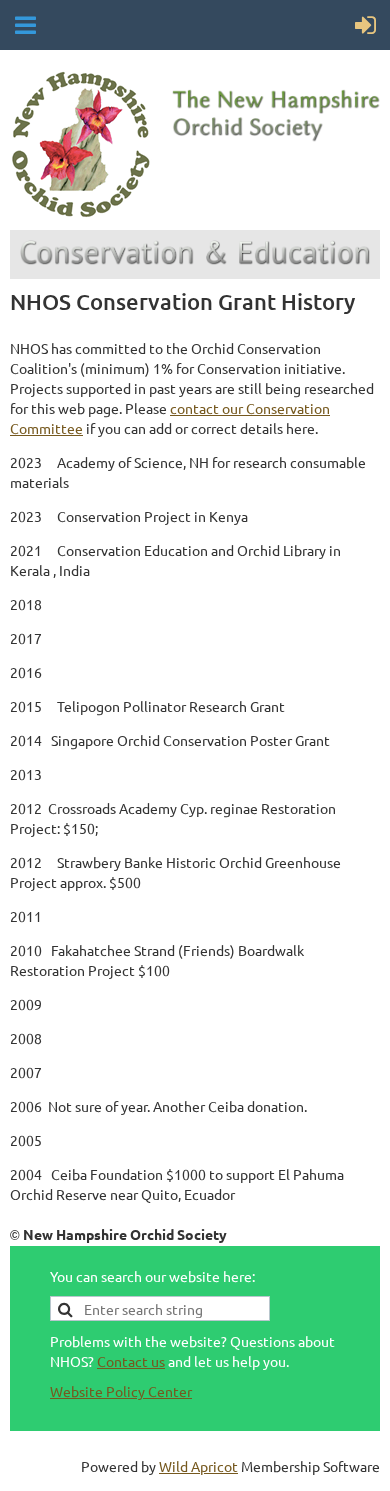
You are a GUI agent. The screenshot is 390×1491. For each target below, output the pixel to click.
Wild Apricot (198, 1466)
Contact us (131, 1361)
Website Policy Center (121, 1391)
